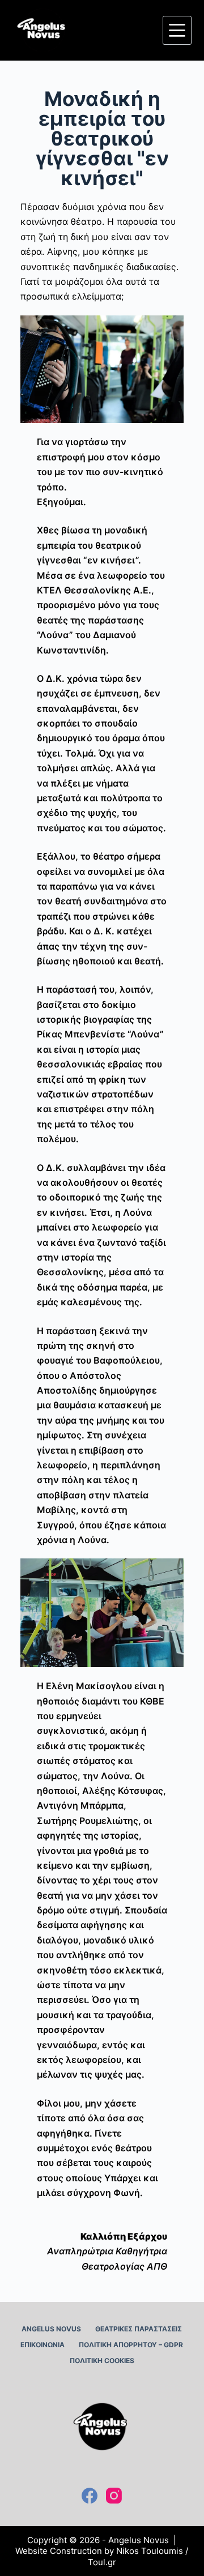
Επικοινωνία (42, 2345)
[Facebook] (90, 2496)
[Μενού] (177, 30)
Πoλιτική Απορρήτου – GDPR (131, 2345)
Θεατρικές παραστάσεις (139, 2329)
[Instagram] (114, 2496)
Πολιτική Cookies (102, 2361)
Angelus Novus (51, 2329)
